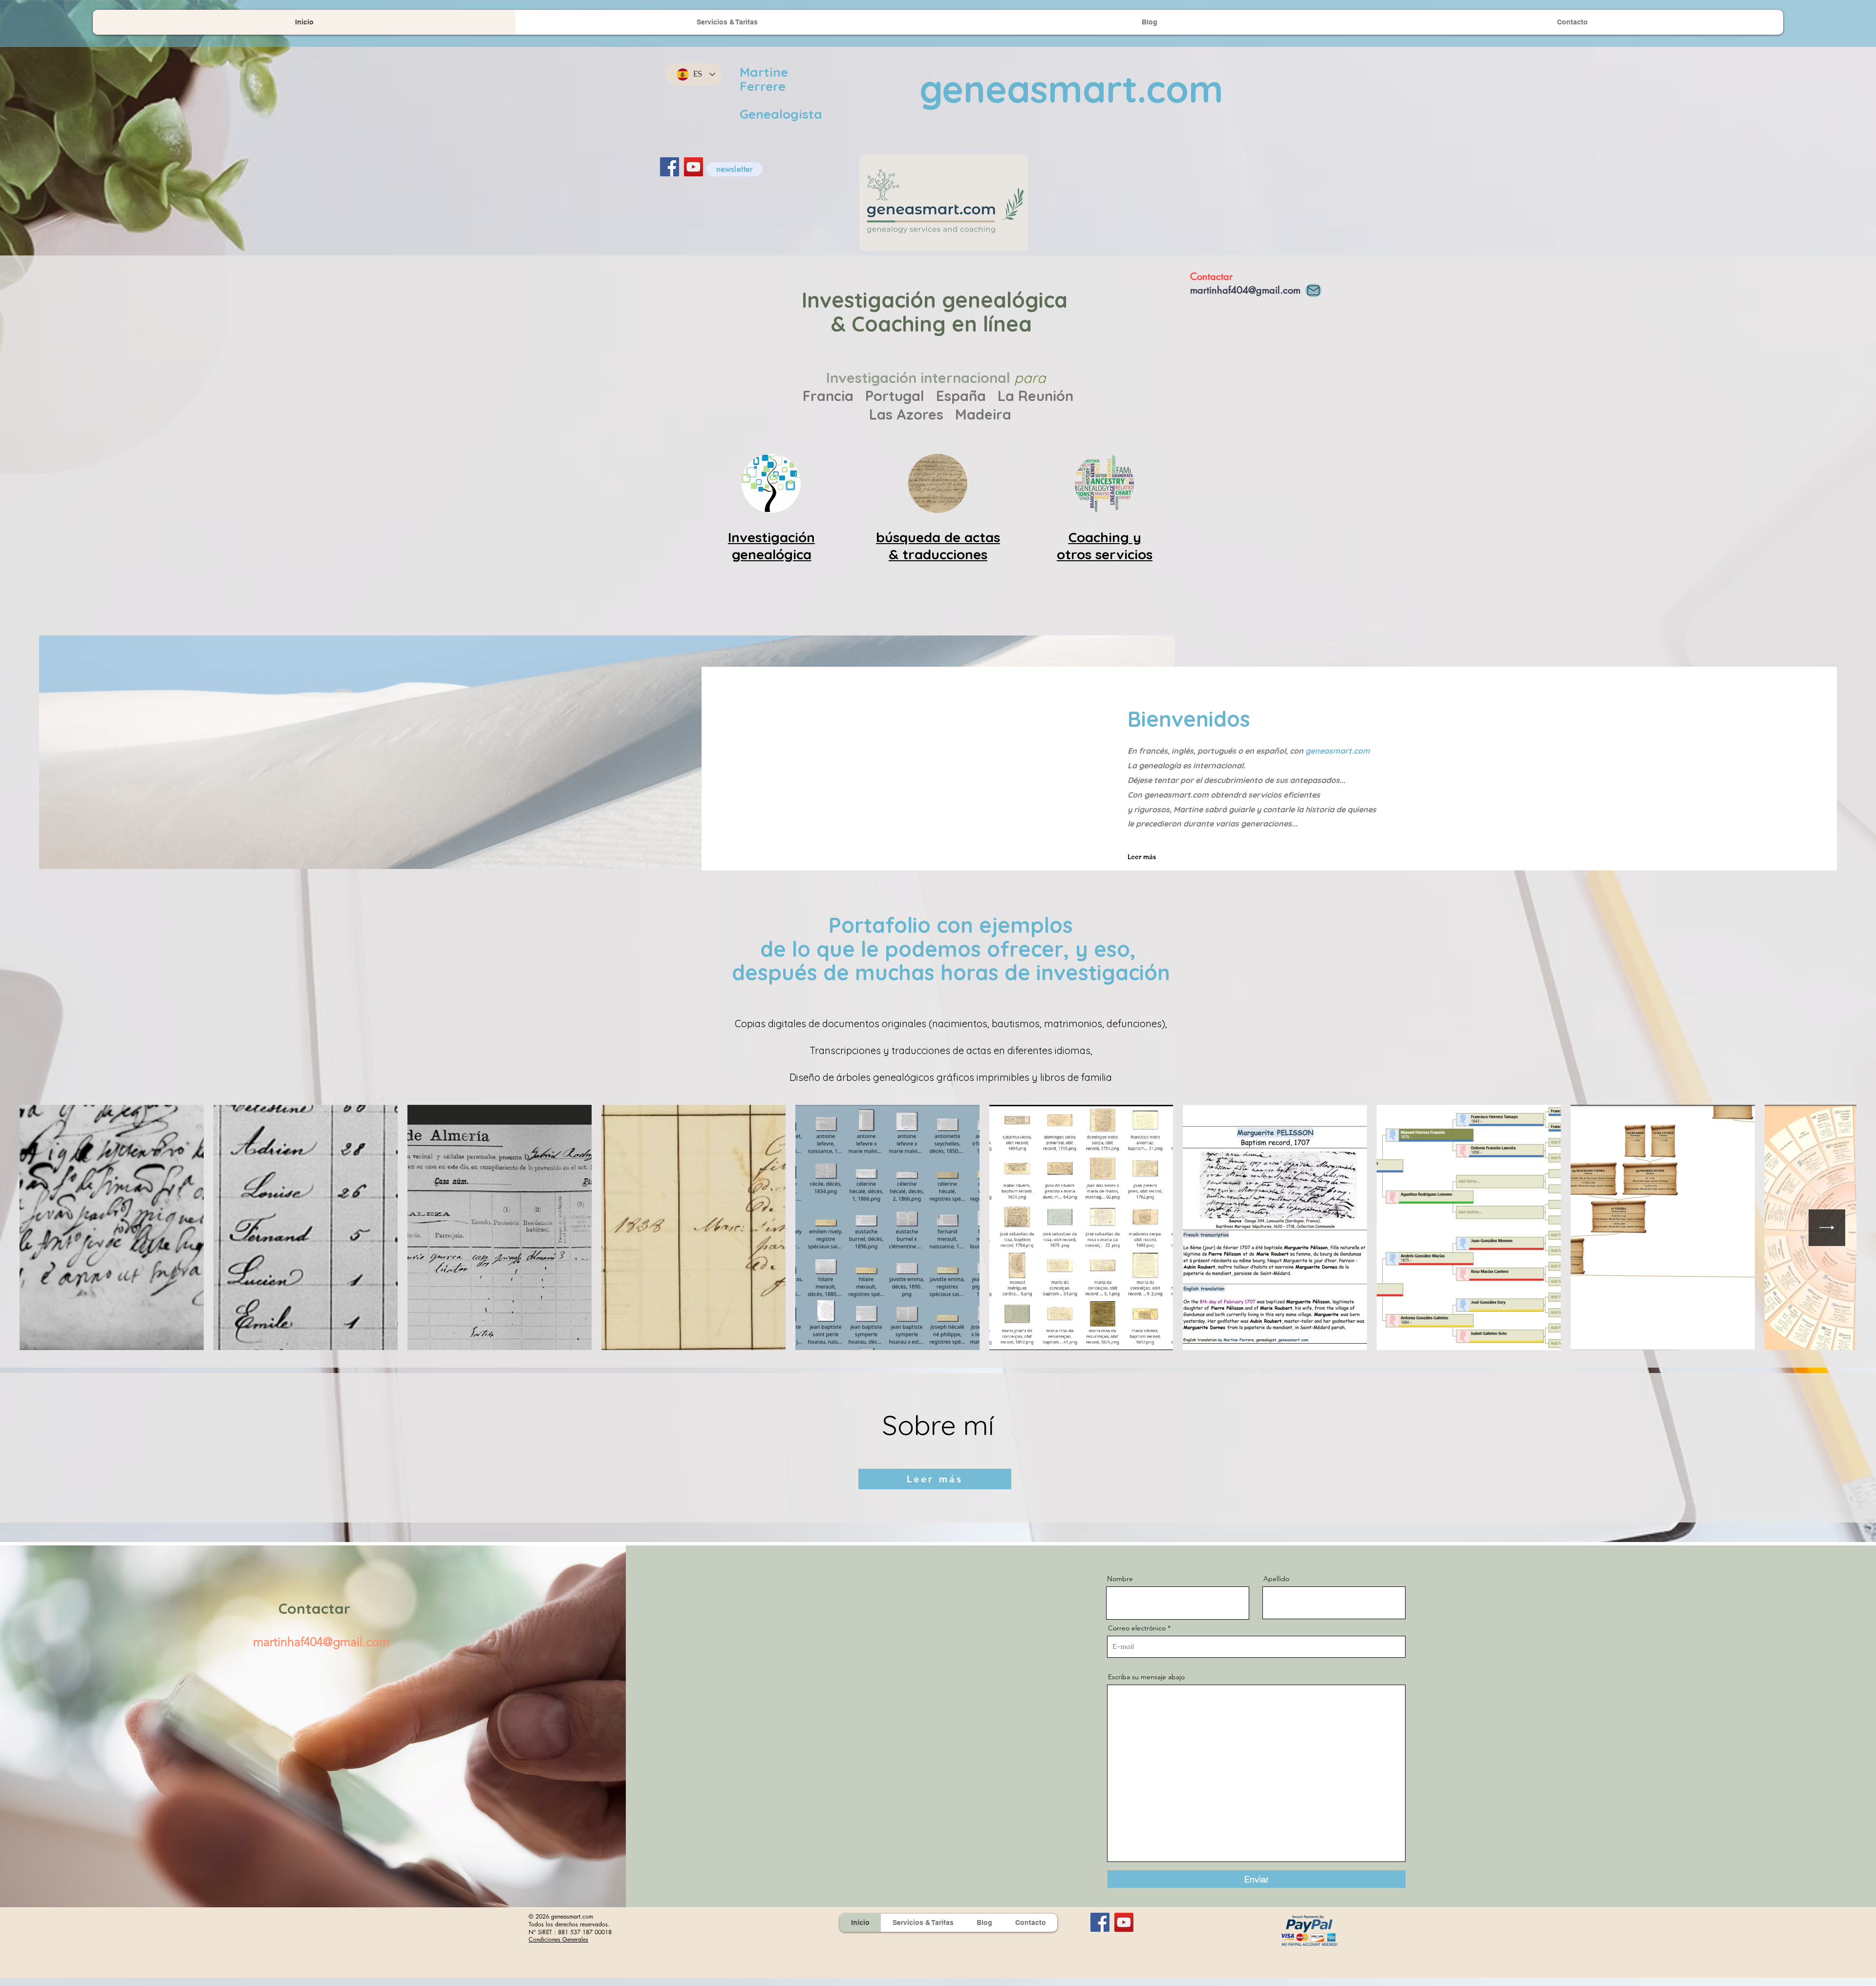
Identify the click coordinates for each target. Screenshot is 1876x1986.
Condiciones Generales (558, 1939)
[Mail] (1313, 290)
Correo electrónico (1137, 1628)
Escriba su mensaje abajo (1146, 1677)
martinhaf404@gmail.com (1245, 290)
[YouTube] (693, 167)
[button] (735, 169)
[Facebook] (670, 167)
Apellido (1276, 1579)
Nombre (1120, 1579)
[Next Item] (1827, 1228)
